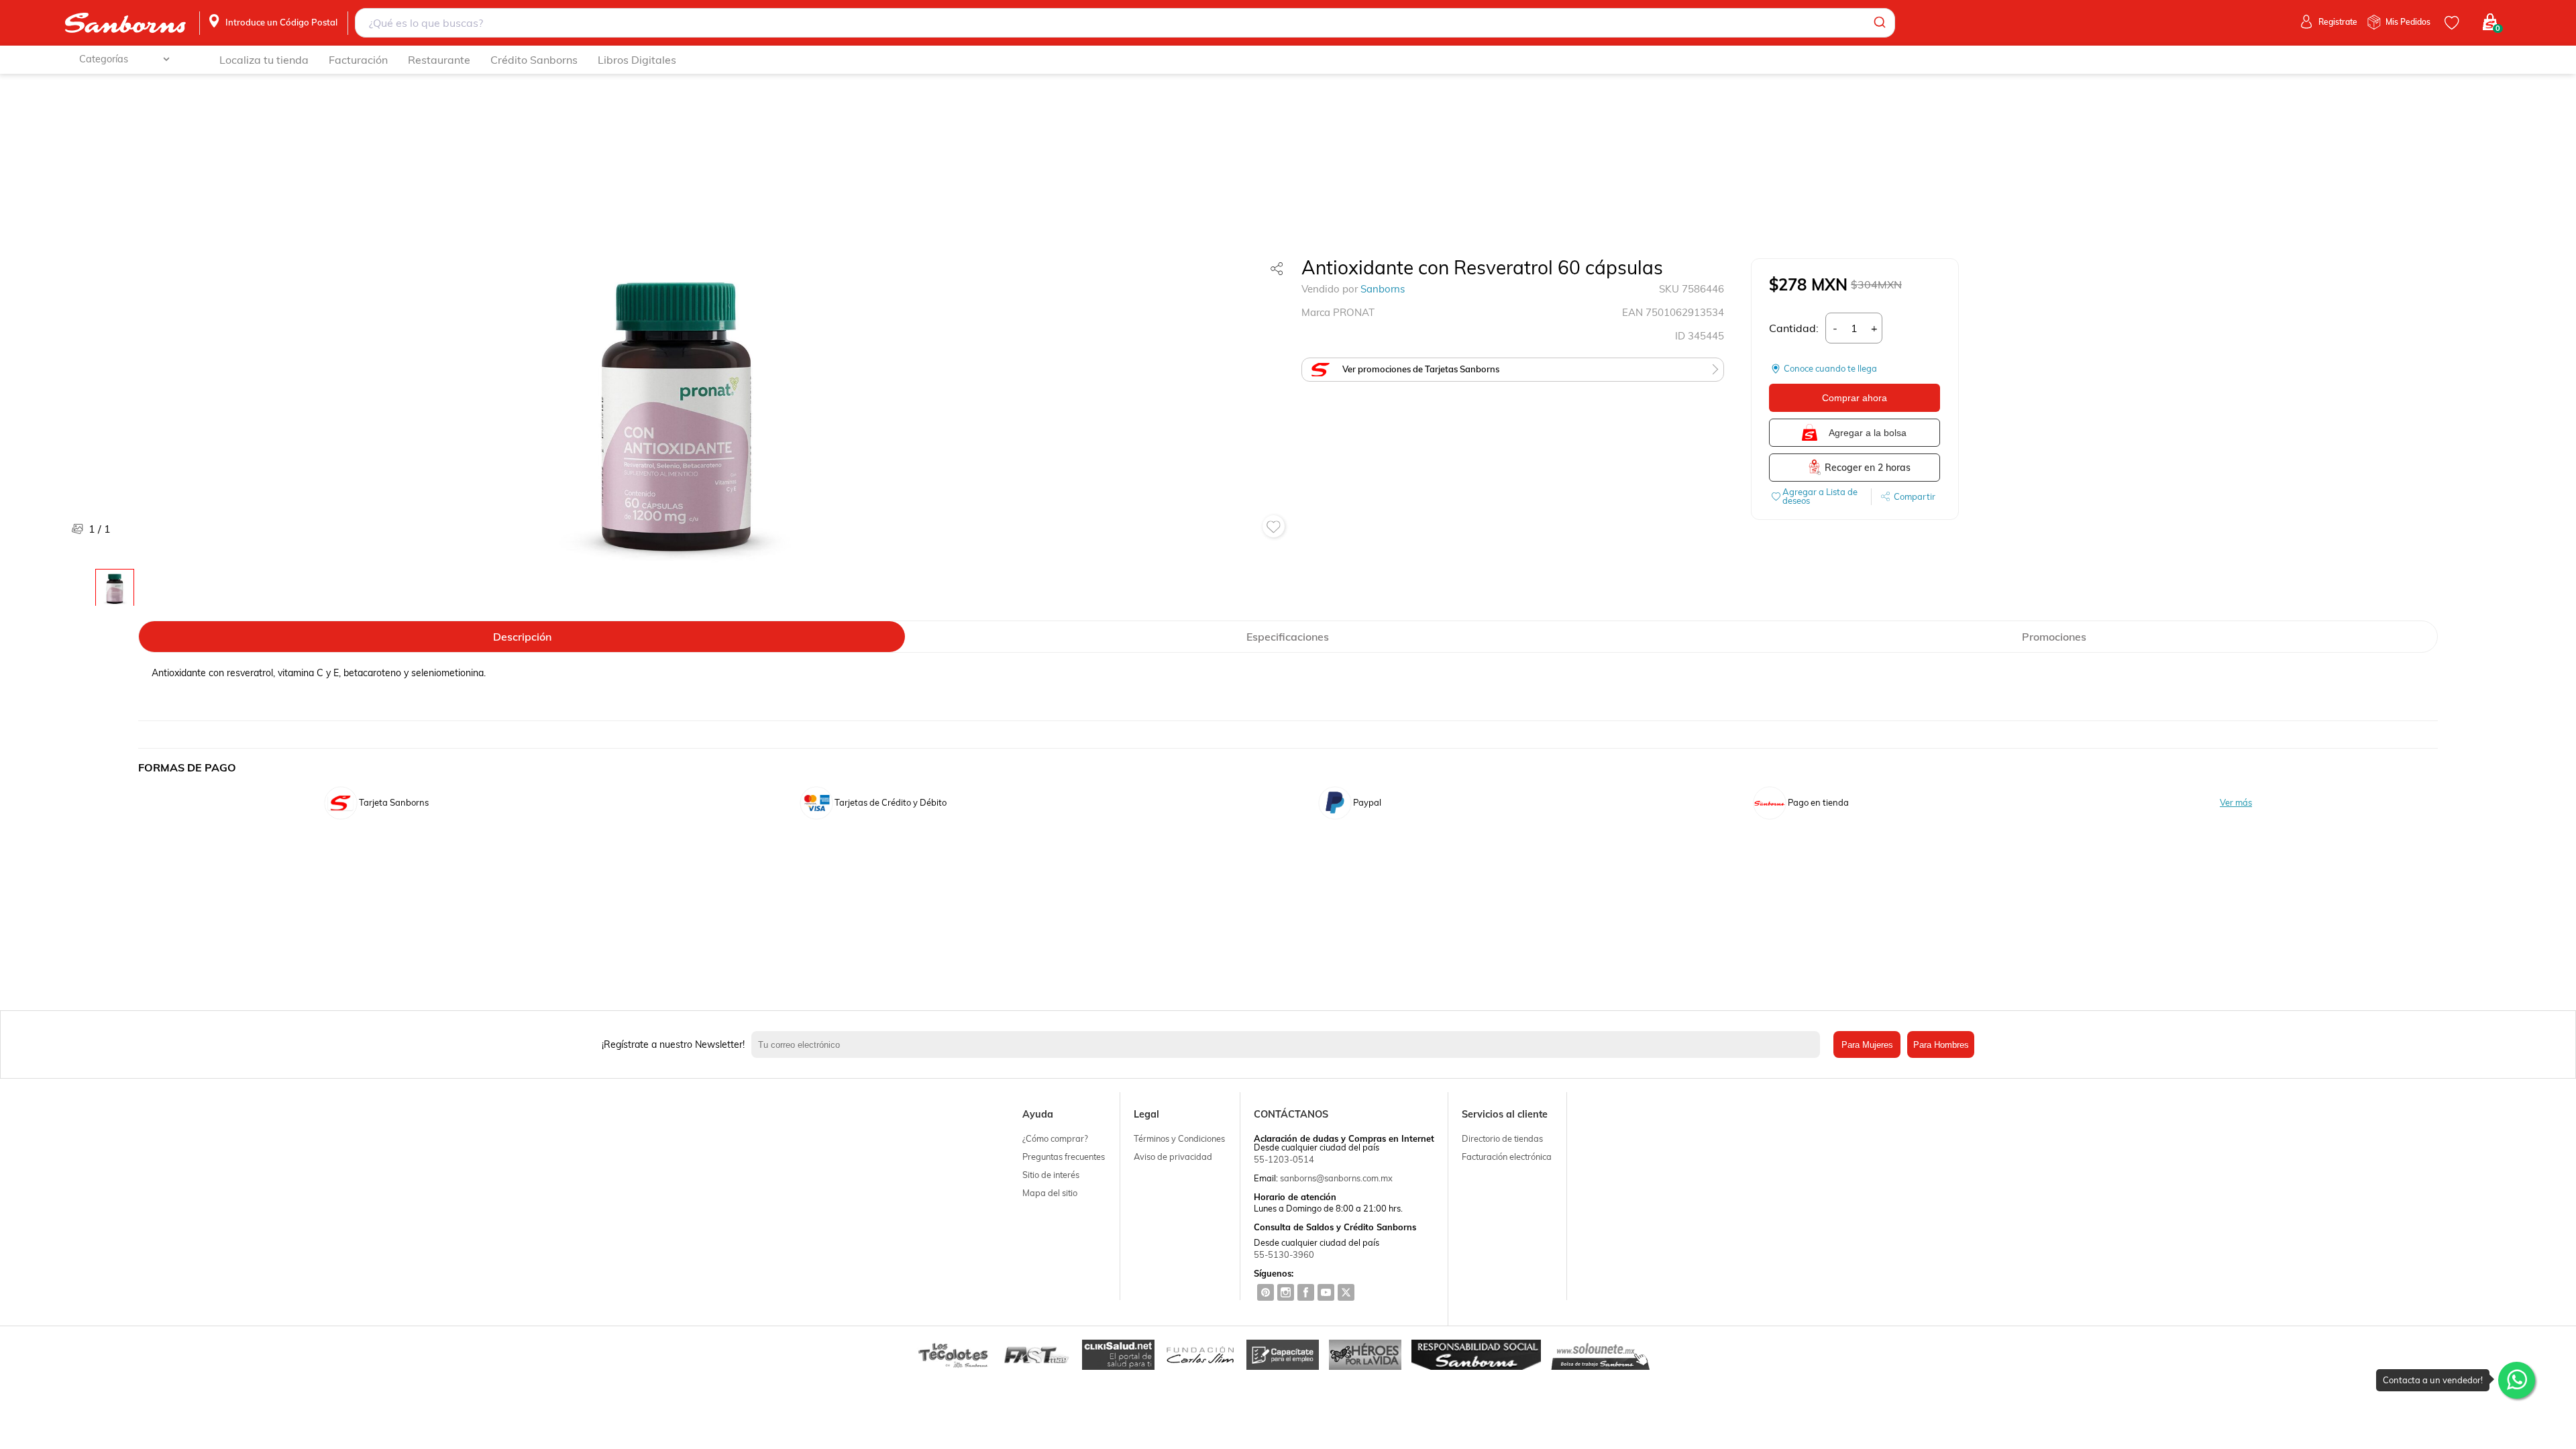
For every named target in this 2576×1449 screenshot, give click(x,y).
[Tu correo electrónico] (1289, 1044)
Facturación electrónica (1507, 1157)
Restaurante (439, 60)
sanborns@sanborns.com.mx (1336, 1178)
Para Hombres (1941, 1045)
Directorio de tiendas (1502, 1138)
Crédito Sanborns (534, 60)
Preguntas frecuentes (1064, 1157)
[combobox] (1125, 23)
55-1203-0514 (1284, 1159)
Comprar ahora (1855, 398)
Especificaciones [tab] (1288, 637)
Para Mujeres (1867, 1045)
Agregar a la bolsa (1868, 433)
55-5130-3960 (1284, 1254)
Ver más (2236, 803)
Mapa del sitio (1050, 1193)
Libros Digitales (637, 60)
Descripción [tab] (522, 637)
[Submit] (1879, 23)
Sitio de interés (1051, 1175)
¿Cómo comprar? (1055, 1138)
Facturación (358, 60)
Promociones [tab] (2054, 637)
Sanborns (1383, 289)
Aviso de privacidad (1173, 1157)
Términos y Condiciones (1179, 1138)
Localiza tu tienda (264, 60)
